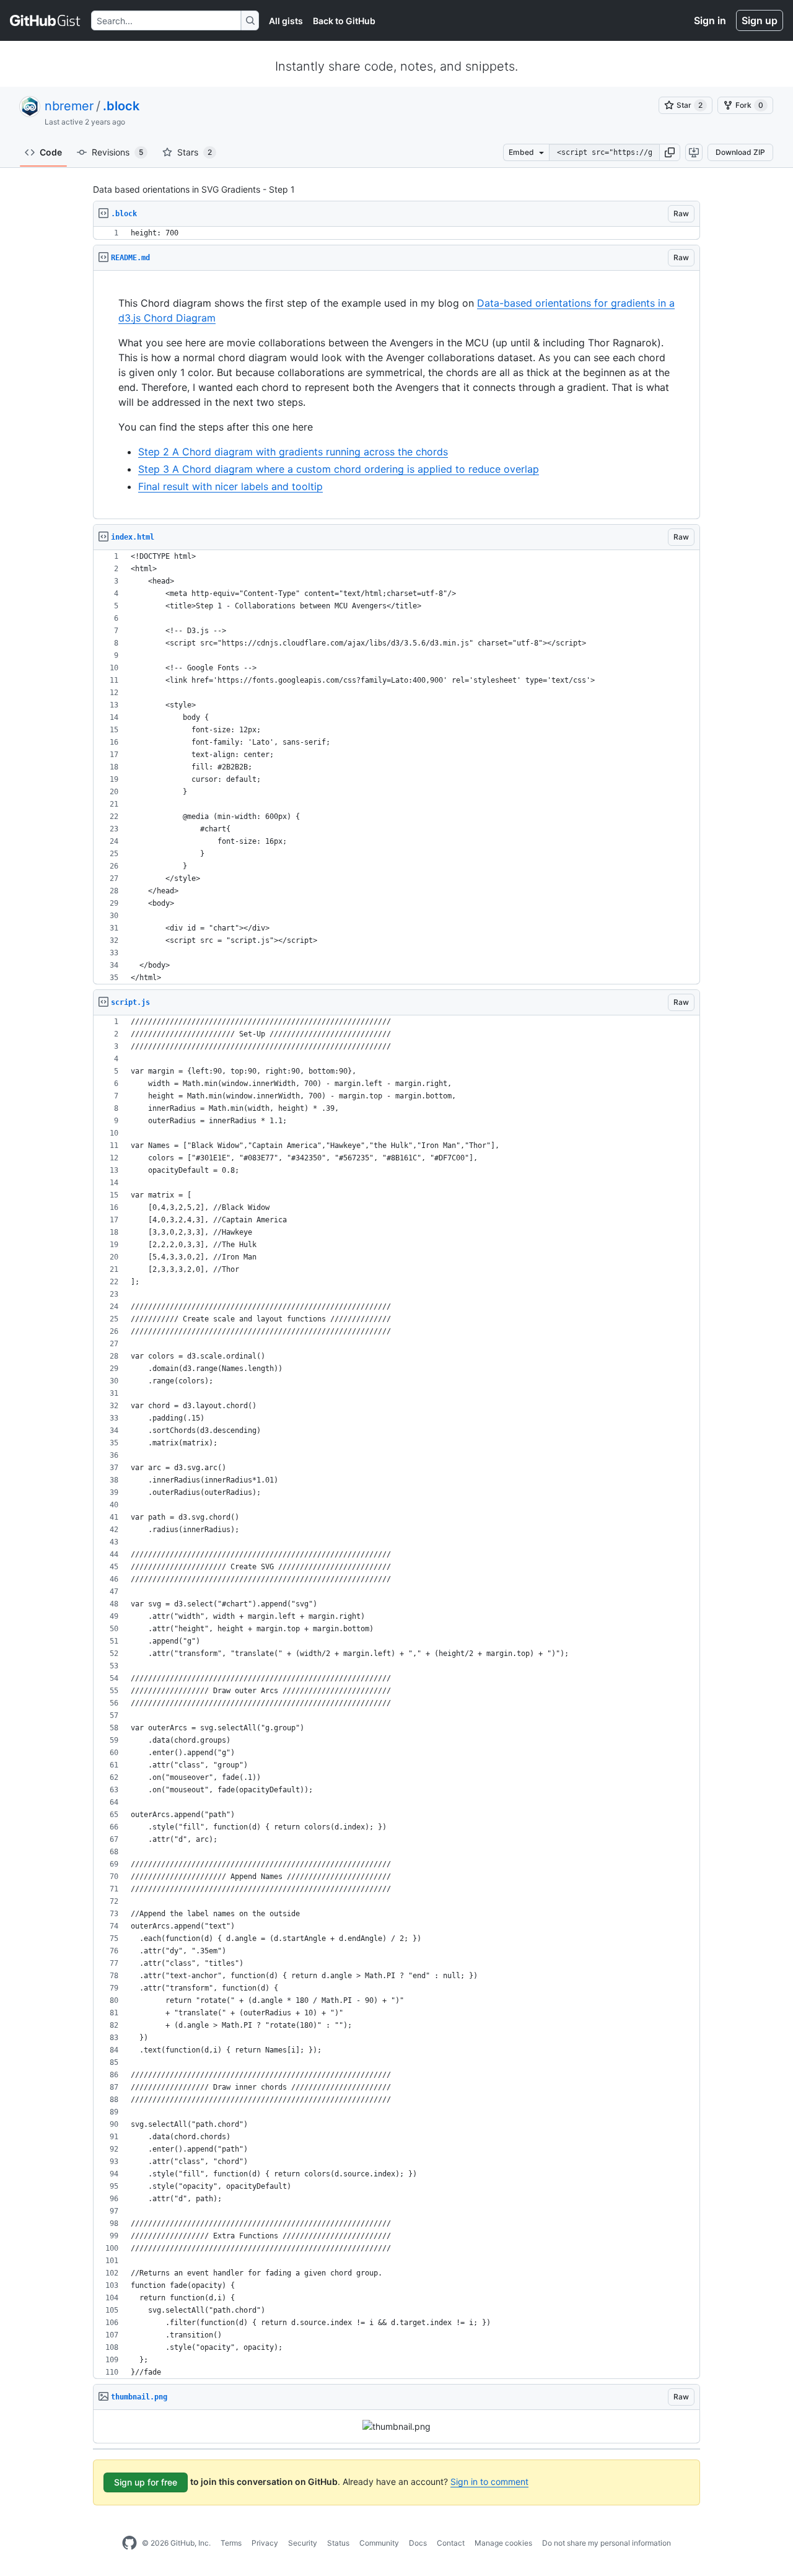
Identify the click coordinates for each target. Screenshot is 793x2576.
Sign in (710, 20)
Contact (451, 2543)
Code (51, 152)
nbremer (69, 106)
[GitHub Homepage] (129, 2543)
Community (379, 2543)
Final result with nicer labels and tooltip (230, 486)
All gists (286, 21)
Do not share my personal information (607, 2543)
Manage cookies (503, 2543)
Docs (418, 2543)
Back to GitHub (344, 21)
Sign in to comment (489, 2482)
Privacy (265, 2543)
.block (121, 106)
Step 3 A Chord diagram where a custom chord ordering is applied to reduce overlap (339, 469)
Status (338, 2543)
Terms (231, 2543)
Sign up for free (146, 2482)
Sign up (760, 20)
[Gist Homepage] (46, 20)
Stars (195, 152)
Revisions (117, 152)
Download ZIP (740, 152)
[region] (396, 233)
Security (303, 2543)
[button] (670, 152)
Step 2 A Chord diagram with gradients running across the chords (293, 452)
